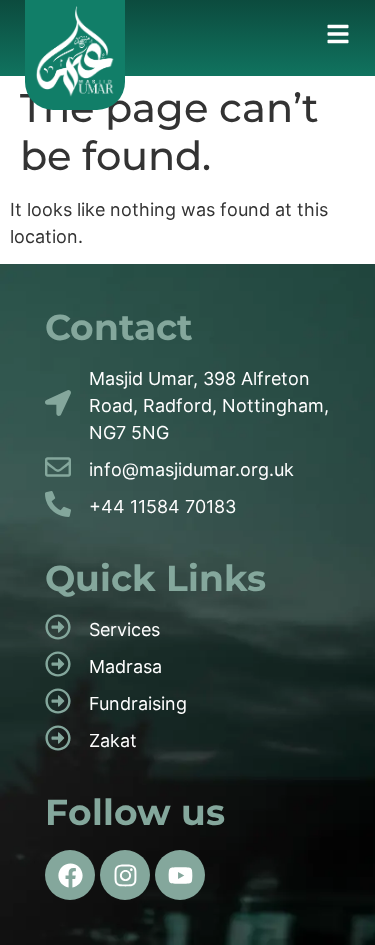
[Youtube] (180, 875)
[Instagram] (125, 875)
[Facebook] (70, 875)
